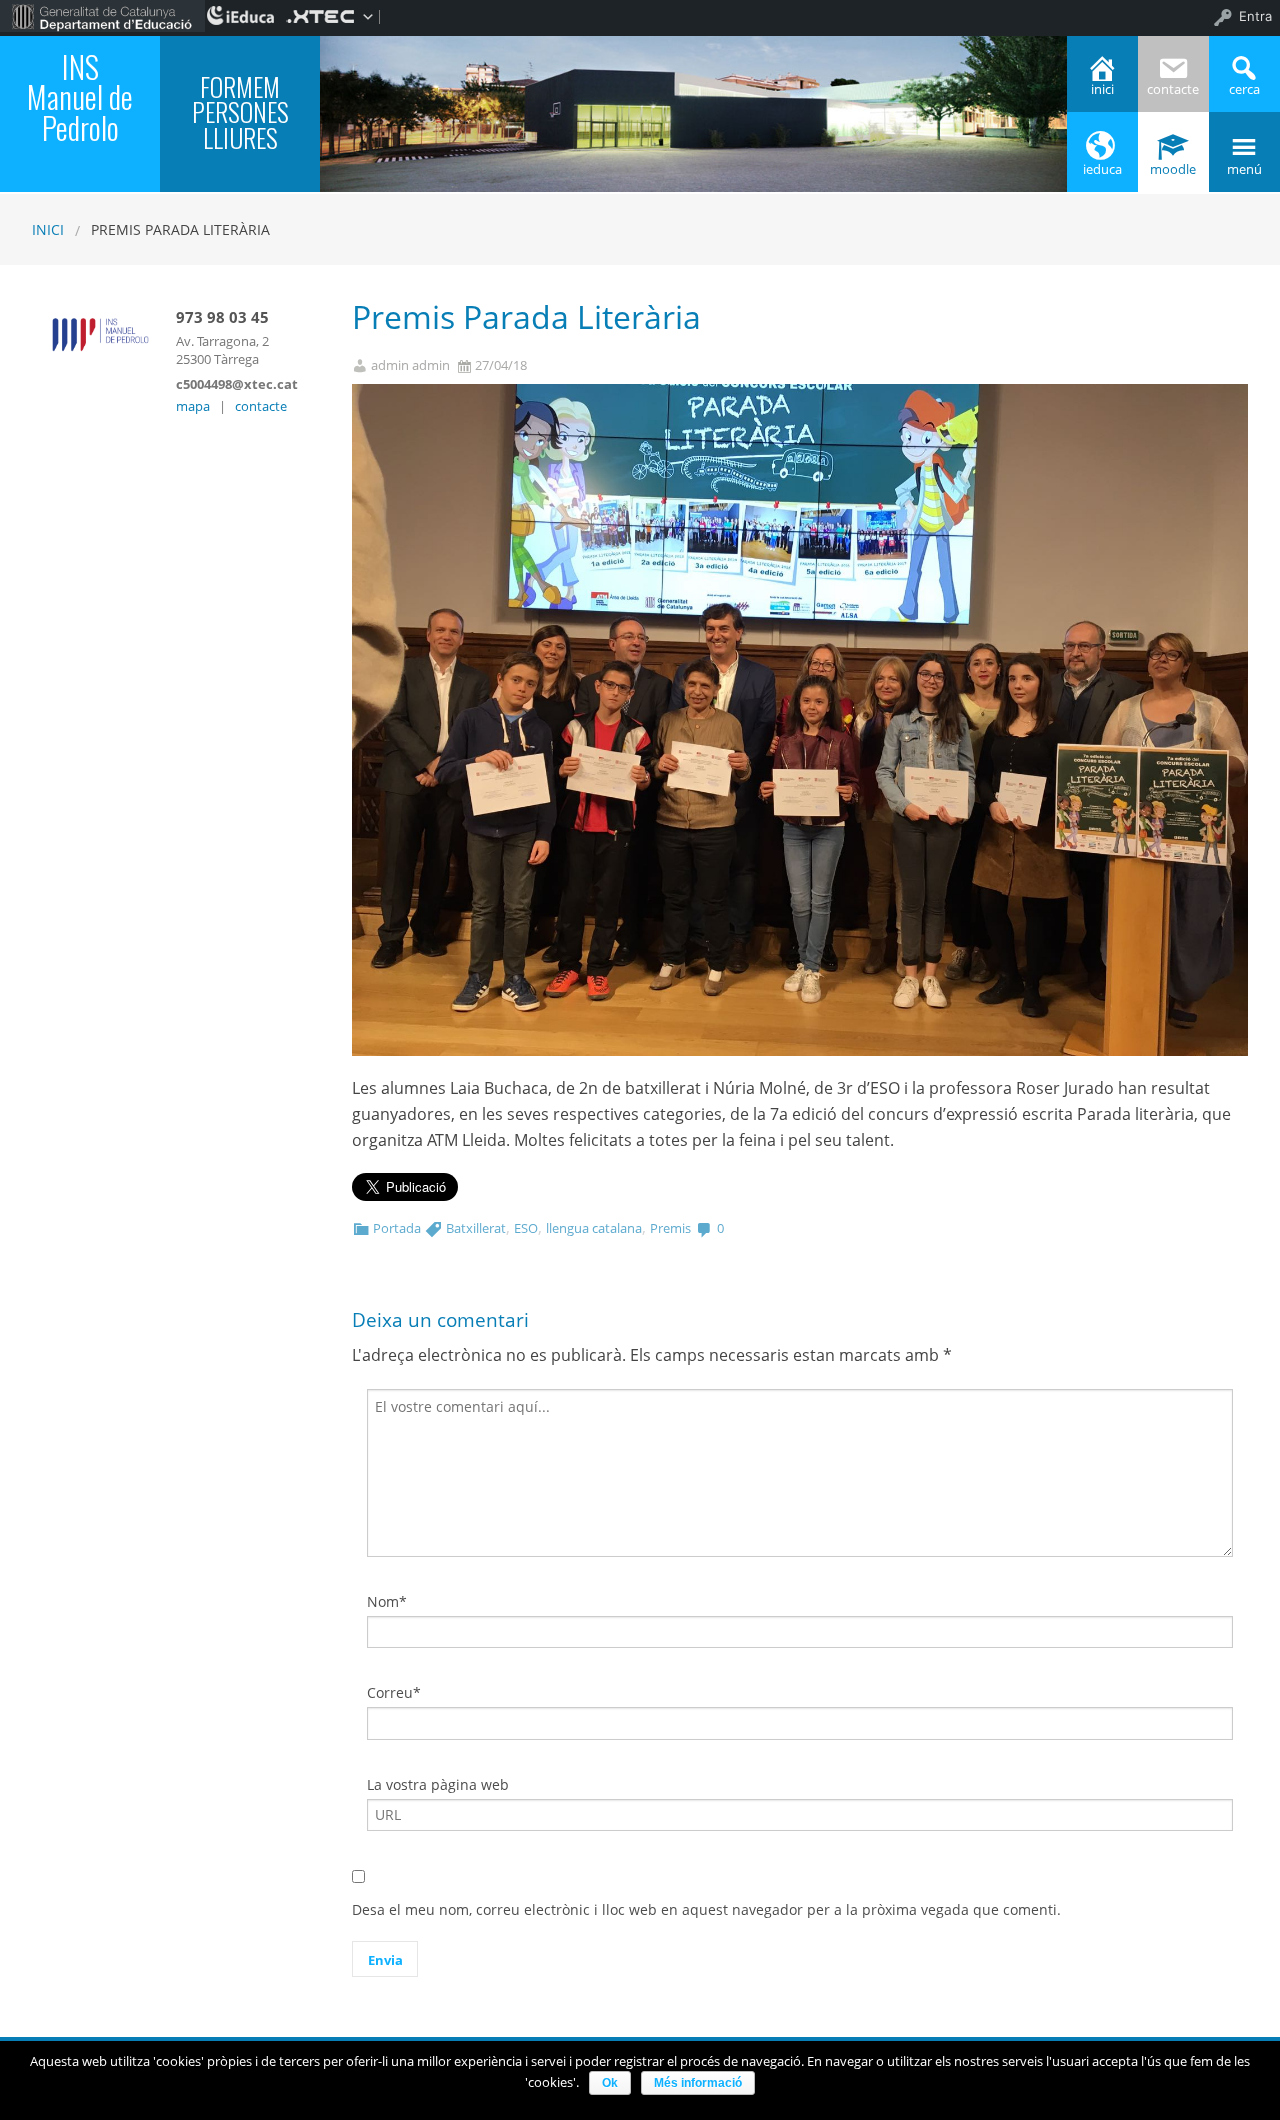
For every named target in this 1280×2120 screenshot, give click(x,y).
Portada (397, 1228)
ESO (526, 1228)
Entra (1255, 16)
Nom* (387, 1601)
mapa (193, 406)
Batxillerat (476, 1228)
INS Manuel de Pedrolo (80, 96)
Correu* (394, 1692)
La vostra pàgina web (438, 1784)
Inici (48, 229)
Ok (610, 2083)
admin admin (410, 365)
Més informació (698, 2083)
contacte (261, 406)
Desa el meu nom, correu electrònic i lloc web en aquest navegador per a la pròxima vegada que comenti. (706, 1909)
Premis (670, 1228)
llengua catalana (594, 1228)
